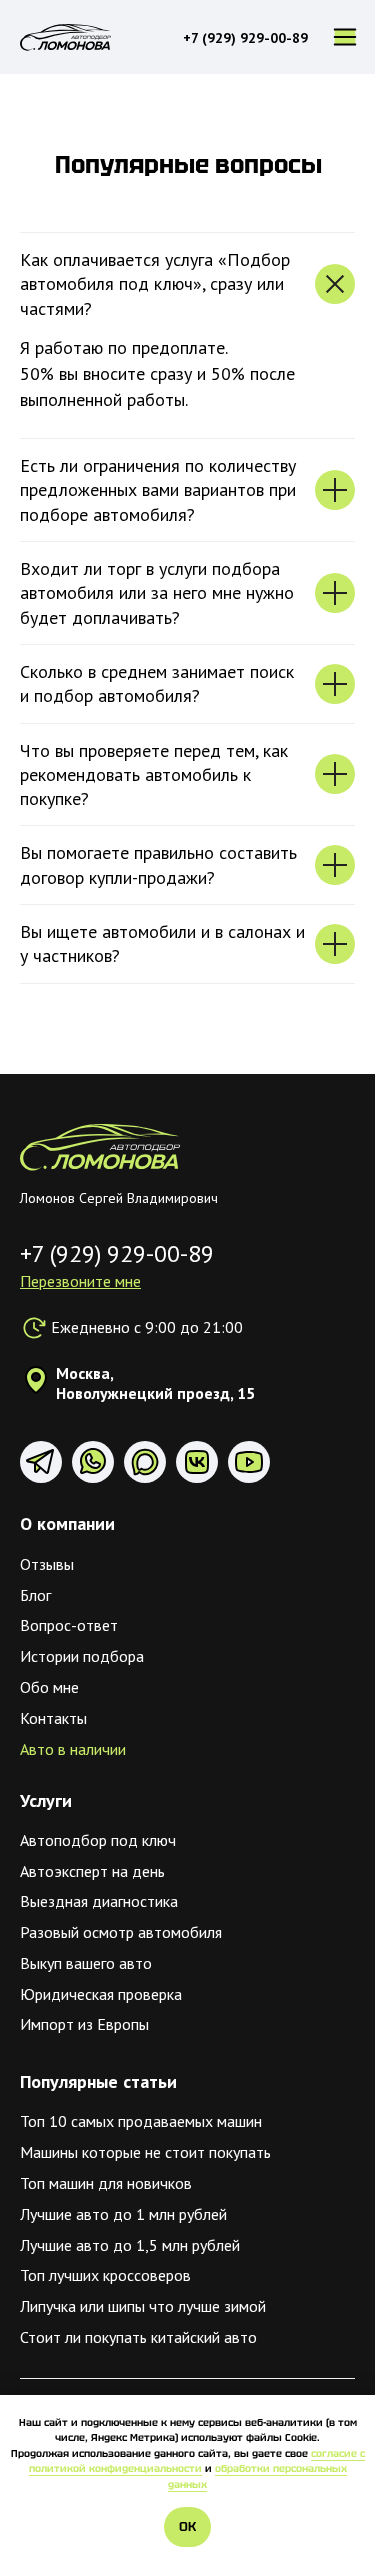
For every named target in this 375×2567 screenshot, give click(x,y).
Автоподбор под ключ (98, 1840)
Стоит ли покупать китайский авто (138, 2337)
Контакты (53, 1718)
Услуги (46, 1800)
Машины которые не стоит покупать (145, 2152)
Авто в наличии (73, 1749)
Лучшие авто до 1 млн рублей (123, 2214)
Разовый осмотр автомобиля (121, 1932)
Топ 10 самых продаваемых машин (141, 2121)
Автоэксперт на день (92, 1871)
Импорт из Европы (84, 2024)
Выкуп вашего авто (86, 1963)
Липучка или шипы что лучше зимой (143, 2306)
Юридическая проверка (101, 1994)
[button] (80, 1281)
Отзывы (47, 1564)
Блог (35, 1595)
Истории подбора (82, 1656)
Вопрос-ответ (69, 1625)
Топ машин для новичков (106, 2183)
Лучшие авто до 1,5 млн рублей (130, 2245)
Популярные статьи (98, 2081)
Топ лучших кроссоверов (105, 2275)
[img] (100, 1147)
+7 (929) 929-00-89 (245, 38)
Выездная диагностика (99, 1901)
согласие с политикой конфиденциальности (197, 2461)
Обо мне (49, 1687)
